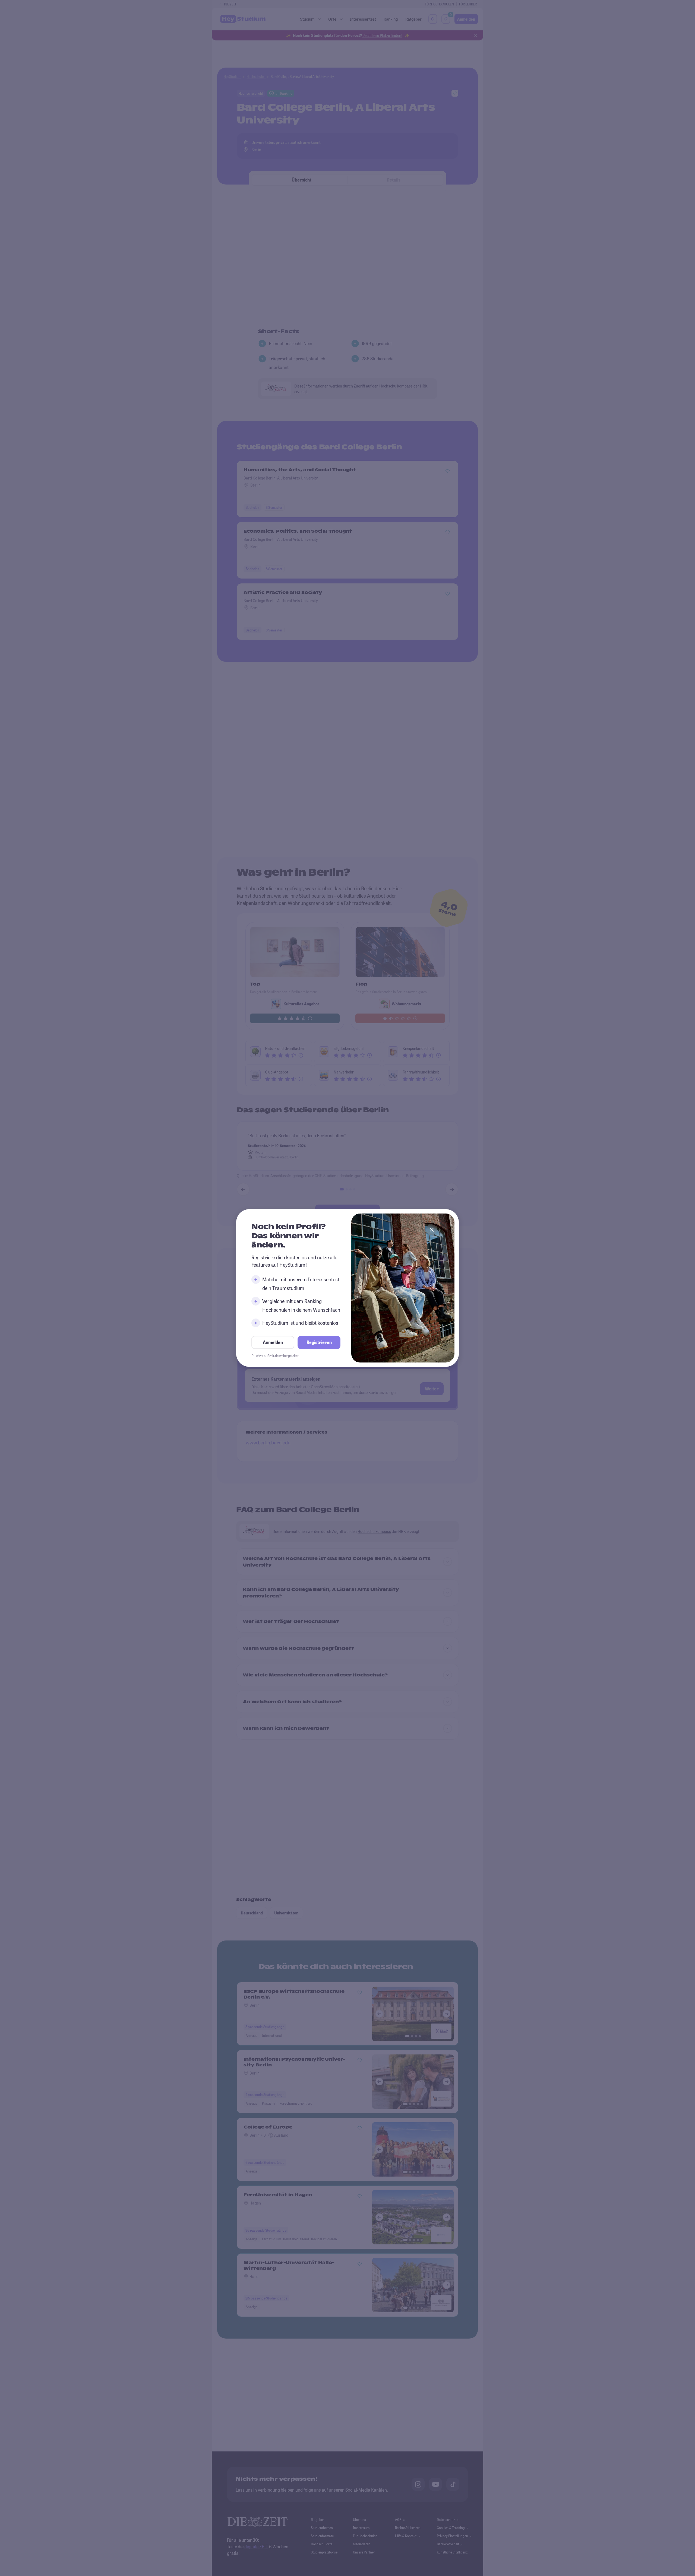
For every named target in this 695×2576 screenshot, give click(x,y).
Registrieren (319, 1342)
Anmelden (273, 1342)
